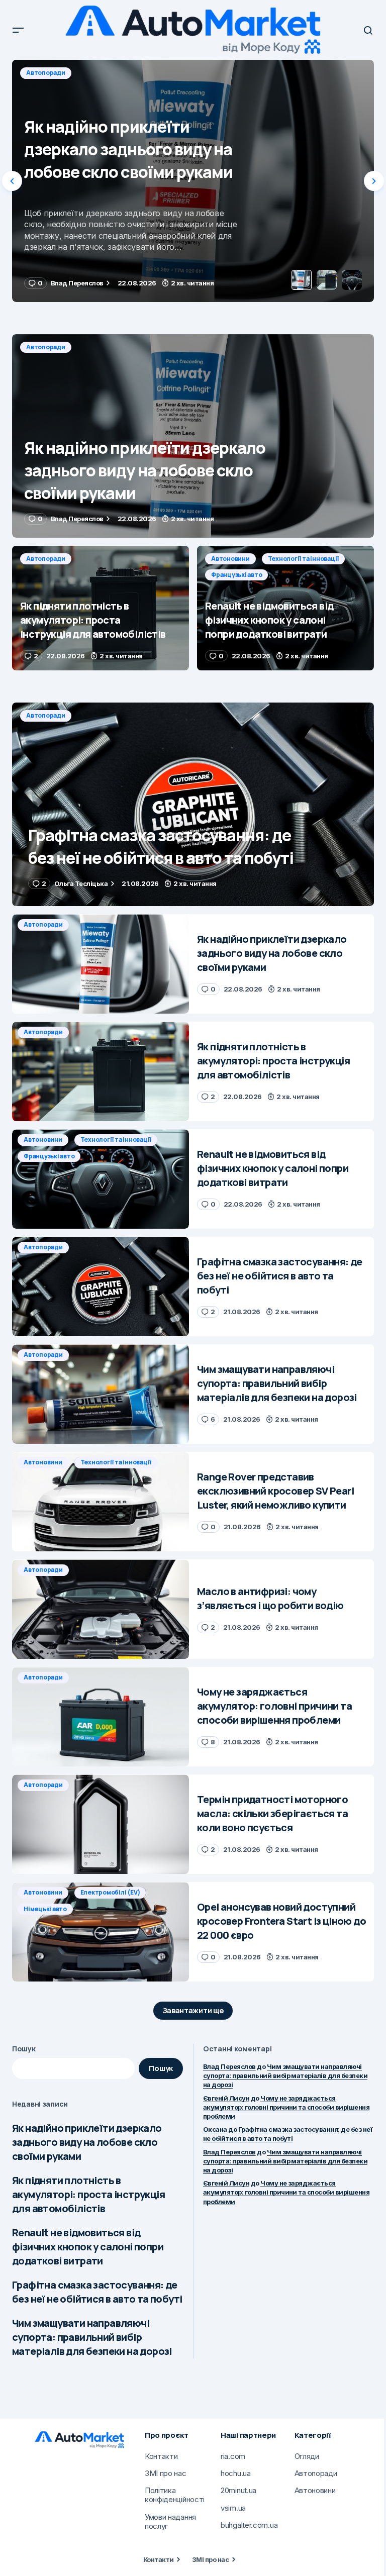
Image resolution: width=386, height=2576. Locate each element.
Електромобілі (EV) (110, 1892)
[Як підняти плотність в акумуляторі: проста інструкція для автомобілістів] (193, 181)
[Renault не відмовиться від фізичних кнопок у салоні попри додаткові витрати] (285, 608)
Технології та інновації (303, 559)
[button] (18, 30)
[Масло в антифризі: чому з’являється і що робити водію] (101, 1609)
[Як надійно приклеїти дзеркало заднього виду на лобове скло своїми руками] (193, 436)
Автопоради (46, 73)
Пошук (24, 2049)
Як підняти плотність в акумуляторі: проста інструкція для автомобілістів (88, 2194)
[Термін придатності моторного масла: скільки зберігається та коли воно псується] (101, 1824)
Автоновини (230, 559)
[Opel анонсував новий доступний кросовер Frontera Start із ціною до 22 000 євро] (101, 1932)
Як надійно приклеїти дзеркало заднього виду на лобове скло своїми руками (87, 2142)
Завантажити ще (193, 2010)
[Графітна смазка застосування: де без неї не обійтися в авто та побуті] (193, 804)
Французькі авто (236, 575)
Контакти (159, 2559)
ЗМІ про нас (210, 2559)
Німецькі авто (45, 1909)
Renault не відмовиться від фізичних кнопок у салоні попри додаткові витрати (88, 2247)
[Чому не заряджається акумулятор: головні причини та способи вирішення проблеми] (101, 1717)
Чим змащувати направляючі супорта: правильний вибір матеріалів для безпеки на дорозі (92, 2337)
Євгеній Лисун (226, 2098)
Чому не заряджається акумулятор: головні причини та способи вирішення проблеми (286, 2107)
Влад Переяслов (229, 2066)
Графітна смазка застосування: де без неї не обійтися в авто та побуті (97, 2292)
